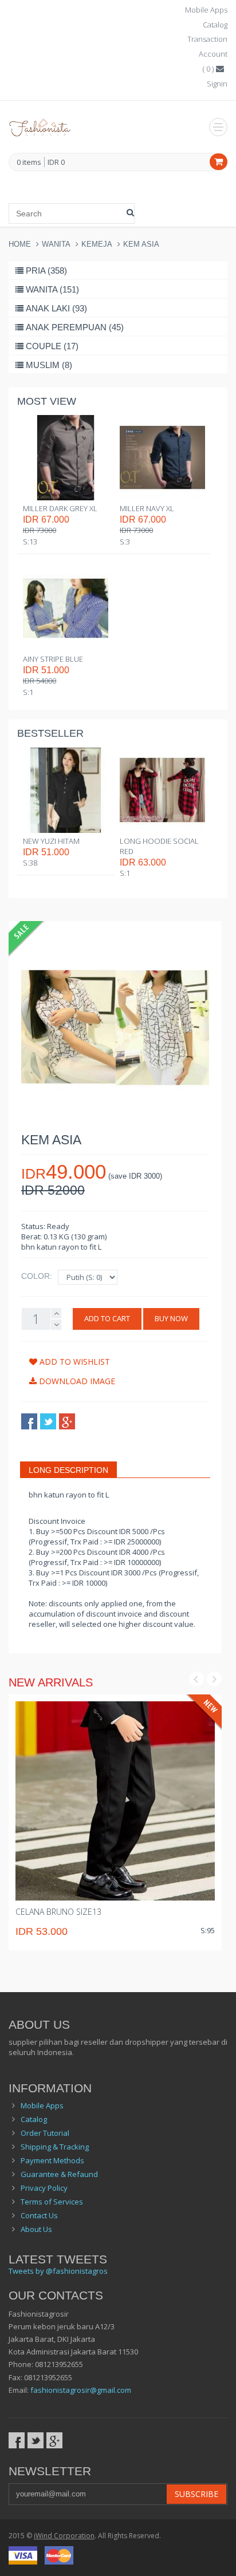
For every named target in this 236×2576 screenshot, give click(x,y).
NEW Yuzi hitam (51, 841)
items (29, 163)
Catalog (215, 25)
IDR (56, 162)
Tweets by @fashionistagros (58, 2271)
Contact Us (39, 2215)
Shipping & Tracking (55, 2147)
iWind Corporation (64, 2536)
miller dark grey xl (60, 508)
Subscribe (196, 2494)
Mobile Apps (206, 10)
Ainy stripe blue (53, 659)
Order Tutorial (45, 2133)
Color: (37, 1276)
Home (20, 244)
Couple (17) (52, 346)
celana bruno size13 (58, 1912)
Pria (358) (46, 270)
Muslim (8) (49, 365)
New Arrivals (51, 1682)
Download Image (76, 1381)
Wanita (56, 244)
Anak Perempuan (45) (75, 327)
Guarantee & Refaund (59, 2174)
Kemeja (97, 244)
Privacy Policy (44, 2188)
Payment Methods (52, 2160)
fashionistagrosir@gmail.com (81, 2390)
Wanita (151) (52, 289)
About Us (36, 2229)
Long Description (68, 1470)
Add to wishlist (74, 1362)
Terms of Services (52, 2202)
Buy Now (171, 1318)
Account (213, 54)
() (209, 69)
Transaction (207, 39)
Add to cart (107, 1318)
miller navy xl (147, 508)
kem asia (141, 244)
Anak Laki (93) (56, 308)
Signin (217, 84)
